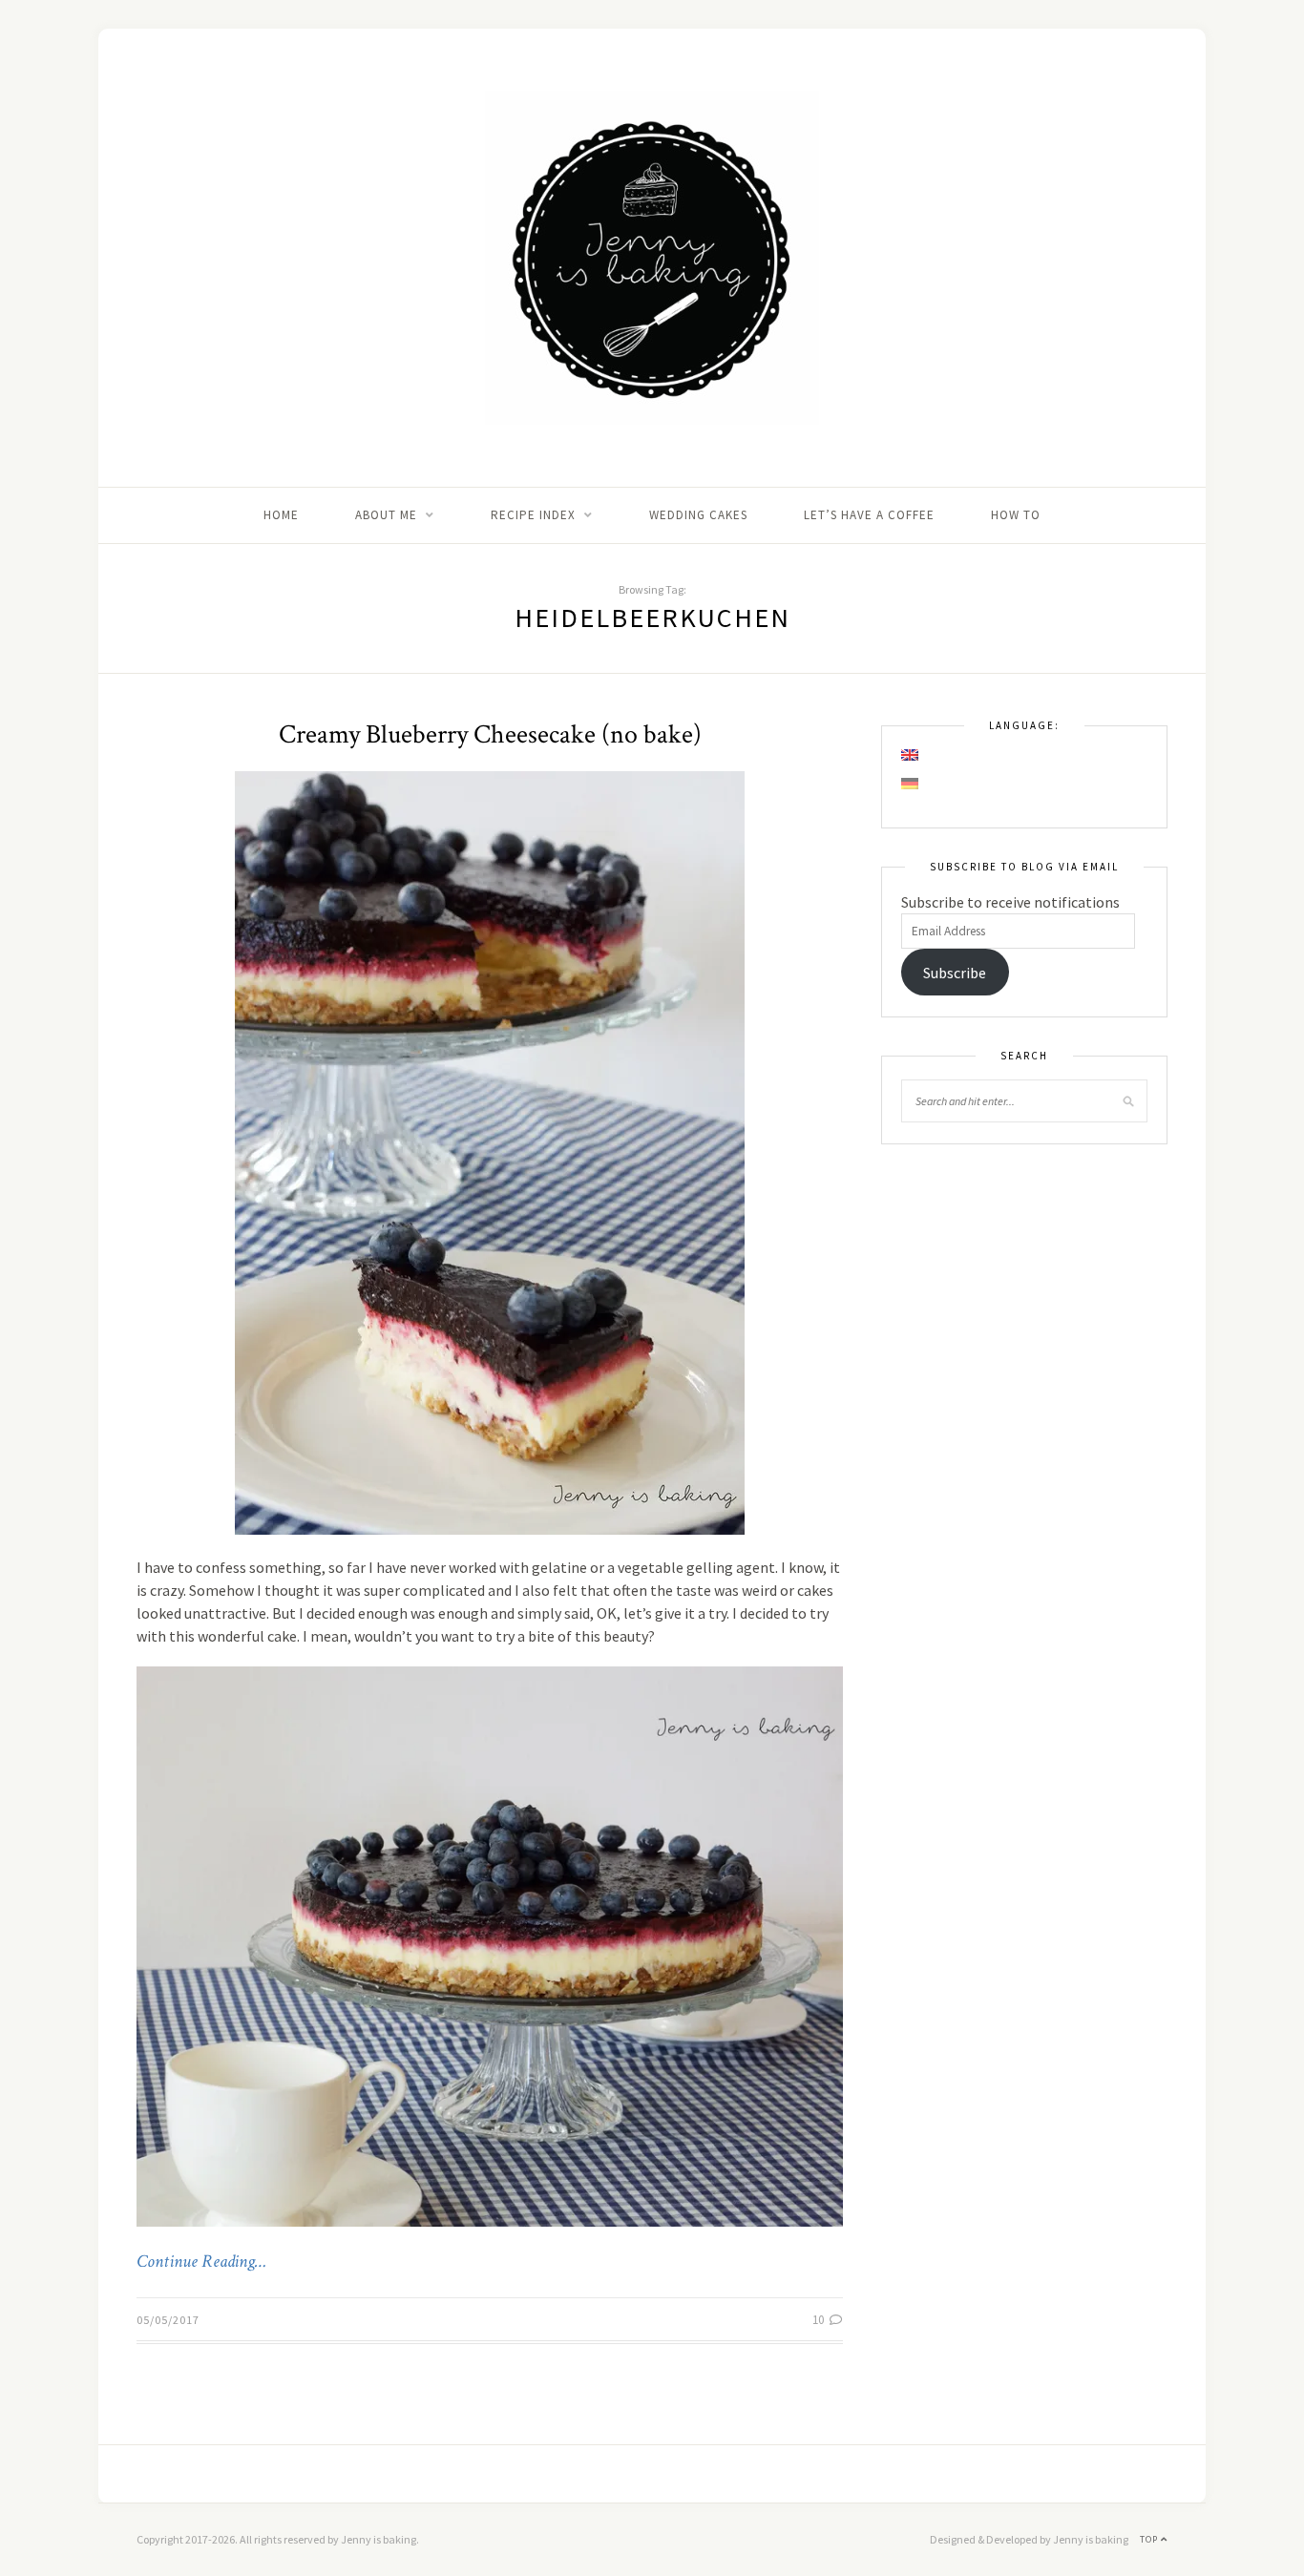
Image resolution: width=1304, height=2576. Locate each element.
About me (386, 515)
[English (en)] (911, 755)
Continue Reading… (201, 2262)
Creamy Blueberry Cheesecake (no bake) (490, 734)
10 (820, 2320)
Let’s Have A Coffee (869, 515)
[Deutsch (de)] (911, 784)
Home (281, 515)
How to (1016, 515)
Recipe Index (533, 515)
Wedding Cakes (698, 515)
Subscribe (955, 973)
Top (1150, 2539)
